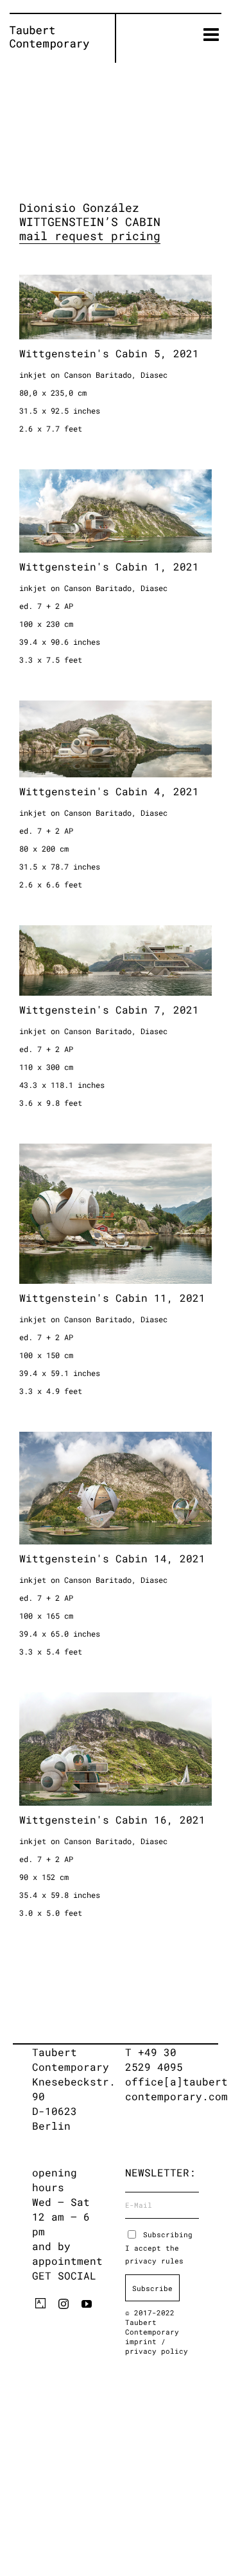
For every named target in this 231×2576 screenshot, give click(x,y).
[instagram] (64, 2304)
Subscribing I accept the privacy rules (159, 2248)
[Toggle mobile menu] (212, 35)
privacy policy (157, 2351)
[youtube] (87, 2304)
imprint (143, 2341)
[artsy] (40, 2303)
